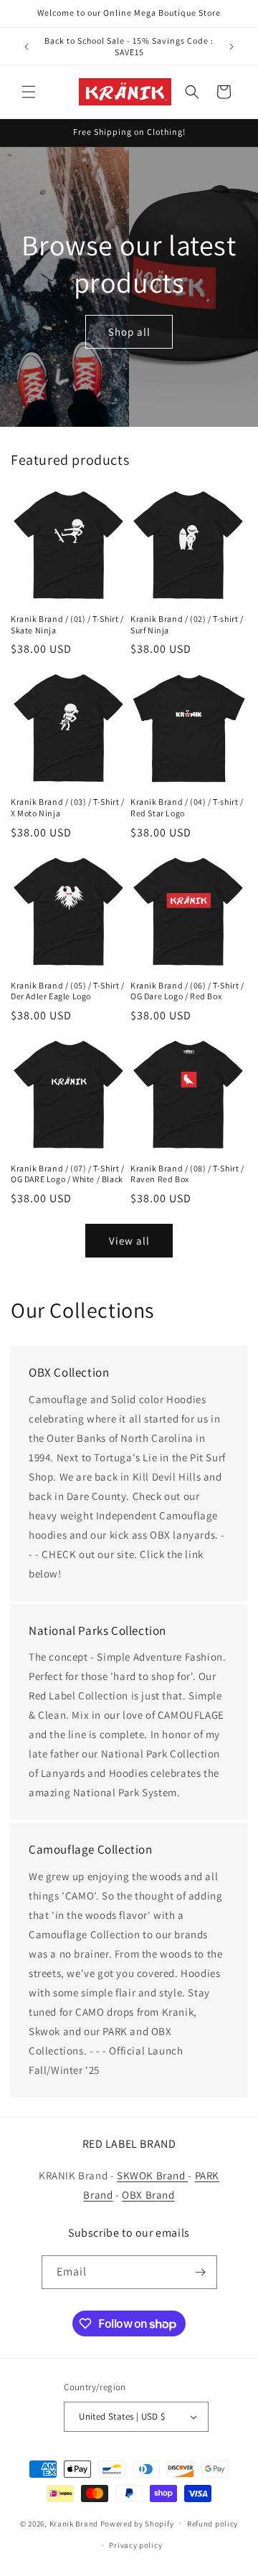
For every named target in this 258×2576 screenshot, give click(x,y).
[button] (29, 92)
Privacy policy (135, 2545)
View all (129, 1241)
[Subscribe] (201, 2272)
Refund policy (212, 2524)
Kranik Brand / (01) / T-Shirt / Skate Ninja (67, 624)
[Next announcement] (231, 47)
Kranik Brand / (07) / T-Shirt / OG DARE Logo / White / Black (68, 1174)
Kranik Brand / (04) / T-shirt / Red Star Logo (187, 807)
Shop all (129, 331)
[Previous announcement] (27, 47)
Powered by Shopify (137, 2523)
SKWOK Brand (152, 2175)
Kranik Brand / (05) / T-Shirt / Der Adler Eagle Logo (68, 991)
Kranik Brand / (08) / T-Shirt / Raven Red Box (187, 1174)
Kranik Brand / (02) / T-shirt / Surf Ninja (187, 624)
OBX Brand (148, 2195)
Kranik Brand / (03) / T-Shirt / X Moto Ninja (68, 807)
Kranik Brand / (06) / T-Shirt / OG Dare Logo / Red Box (187, 991)
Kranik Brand (74, 2523)
